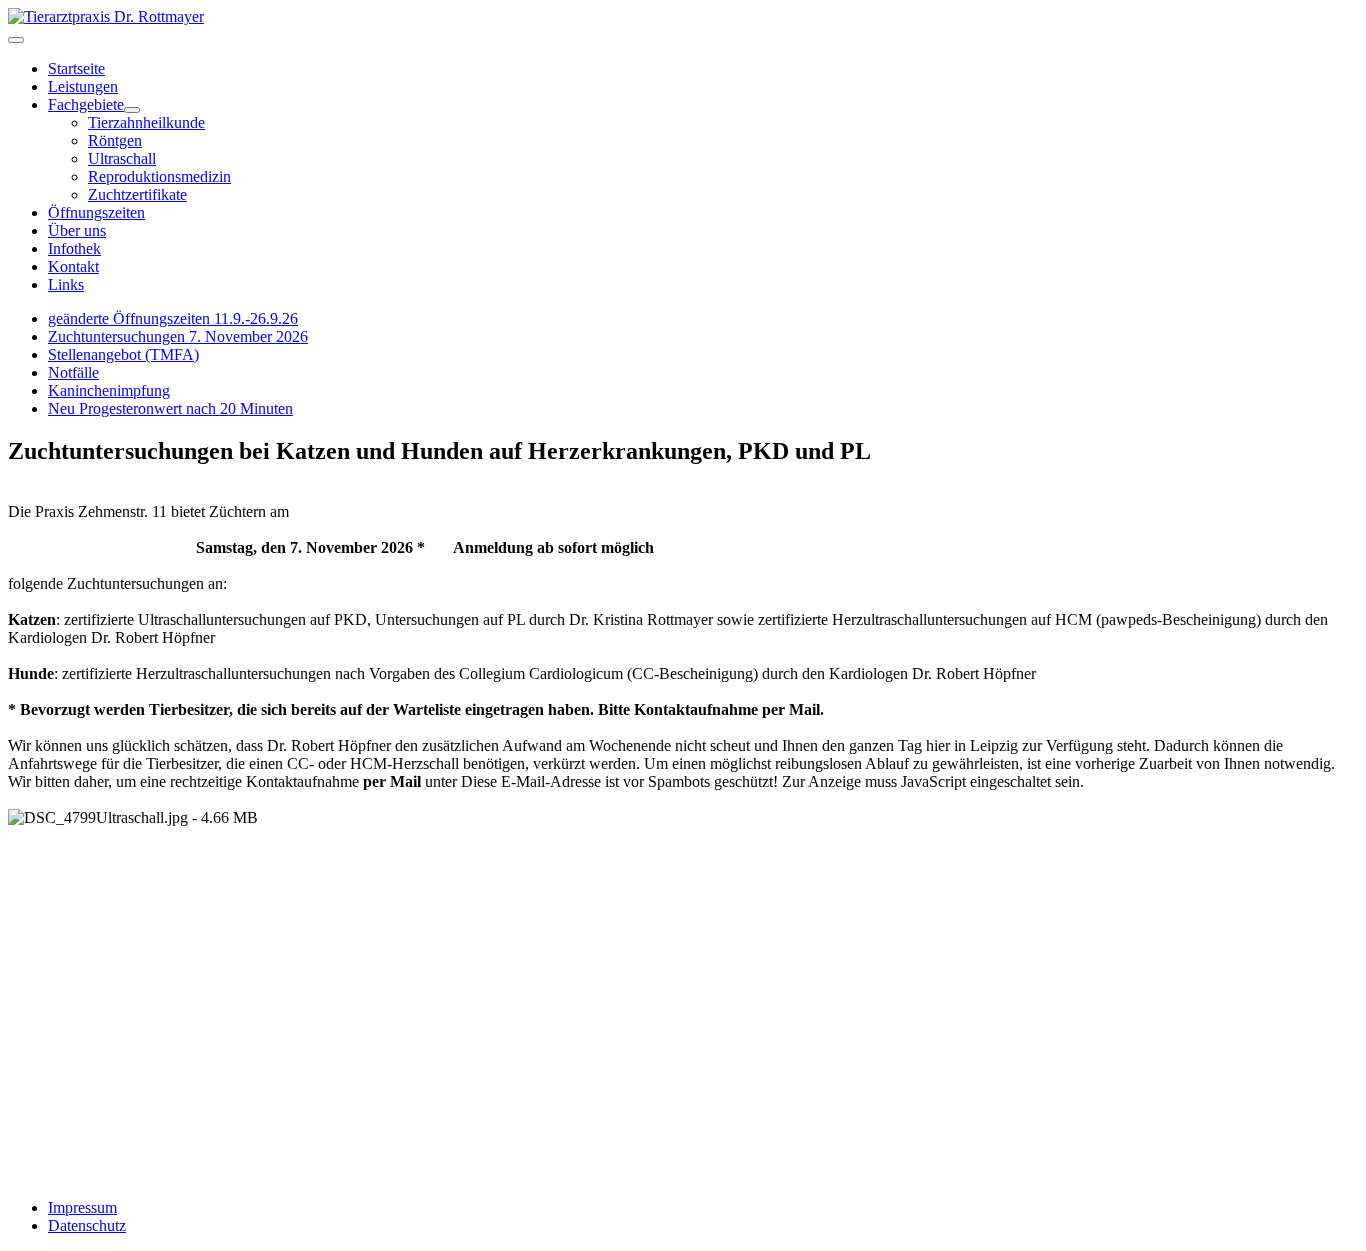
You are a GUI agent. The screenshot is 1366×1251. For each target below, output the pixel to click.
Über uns (77, 230)
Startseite (76, 68)
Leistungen (83, 86)
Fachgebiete (86, 104)
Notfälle (73, 372)
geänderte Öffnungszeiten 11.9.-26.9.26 (173, 318)
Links (66, 284)
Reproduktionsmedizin (159, 176)
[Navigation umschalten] (16, 40)
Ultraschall (122, 158)
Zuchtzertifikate (137, 194)
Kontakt (73, 266)
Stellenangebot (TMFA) (123, 354)
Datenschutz (87, 1225)
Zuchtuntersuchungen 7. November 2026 (178, 336)
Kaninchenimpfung (109, 390)
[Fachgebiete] (132, 110)
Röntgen (115, 140)
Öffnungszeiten (96, 212)
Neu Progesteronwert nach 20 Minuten (170, 408)
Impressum (82, 1207)
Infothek (74, 248)
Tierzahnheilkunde (146, 122)
